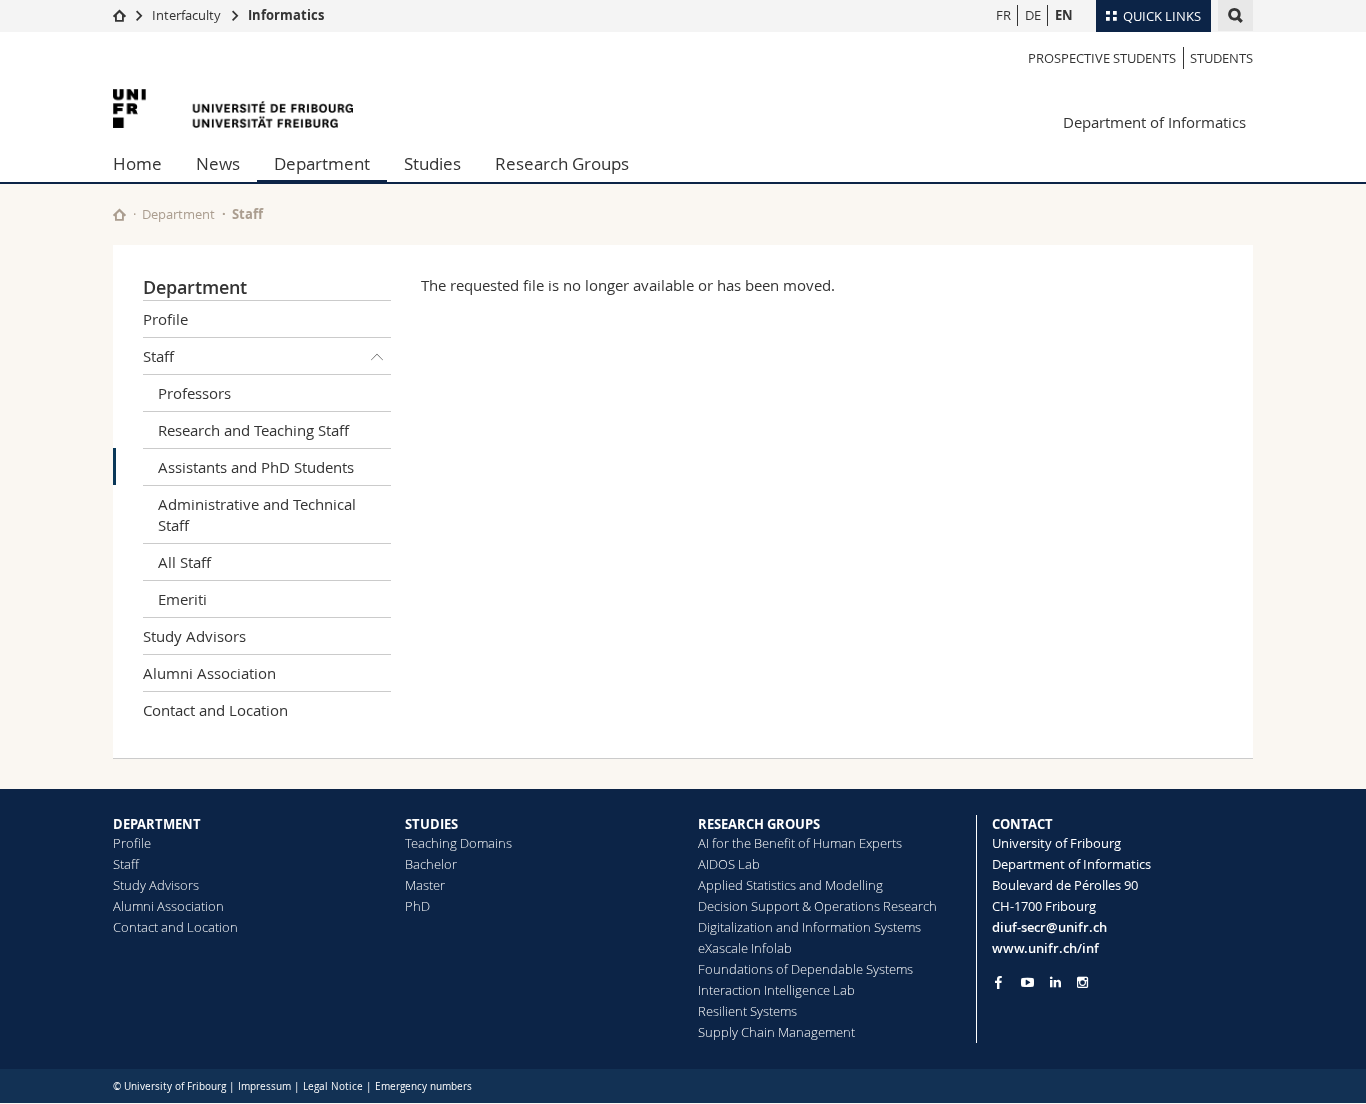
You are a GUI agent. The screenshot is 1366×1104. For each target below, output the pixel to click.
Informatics (286, 15)
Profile (165, 319)
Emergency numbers (423, 1086)
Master (425, 885)
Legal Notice (333, 1086)
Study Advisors (194, 636)
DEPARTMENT (157, 824)
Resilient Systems (747, 1011)
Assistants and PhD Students (256, 467)
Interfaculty (186, 15)
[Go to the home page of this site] (119, 214)
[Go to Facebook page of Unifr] (998, 982)
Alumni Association (209, 673)
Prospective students (1102, 58)
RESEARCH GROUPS (759, 824)
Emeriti (182, 599)
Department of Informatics (1154, 122)
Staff (247, 214)
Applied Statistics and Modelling (790, 885)
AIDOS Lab (729, 864)
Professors (194, 393)
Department (322, 163)
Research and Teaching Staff (253, 430)
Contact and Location (215, 710)
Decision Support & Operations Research (817, 906)
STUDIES (431, 824)
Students (1221, 58)
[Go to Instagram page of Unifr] (1082, 982)
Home (137, 163)
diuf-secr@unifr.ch (1049, 927)
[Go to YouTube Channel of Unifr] (1027, 982)
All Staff (184, 562)
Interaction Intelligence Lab (776, 990)
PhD (417, 906)
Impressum (264, 1086)
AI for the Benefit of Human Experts (800, 843)
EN (1064, 15)
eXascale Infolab (745, 948)
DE (1033, 15)
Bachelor (431, 864)
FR (1003, 15)
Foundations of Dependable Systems (805, 969)
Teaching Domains (458, 843)
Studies (432, 163)
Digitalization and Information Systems (809, 927)
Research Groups (562, 163)
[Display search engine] (1235, 15)
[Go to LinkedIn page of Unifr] (1055, 982)
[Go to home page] (119, 15)
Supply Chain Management (776, 1032)
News (218, 163)
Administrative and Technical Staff (257, 514)
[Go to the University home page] (233, 108)
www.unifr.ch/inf (1045, 948)
